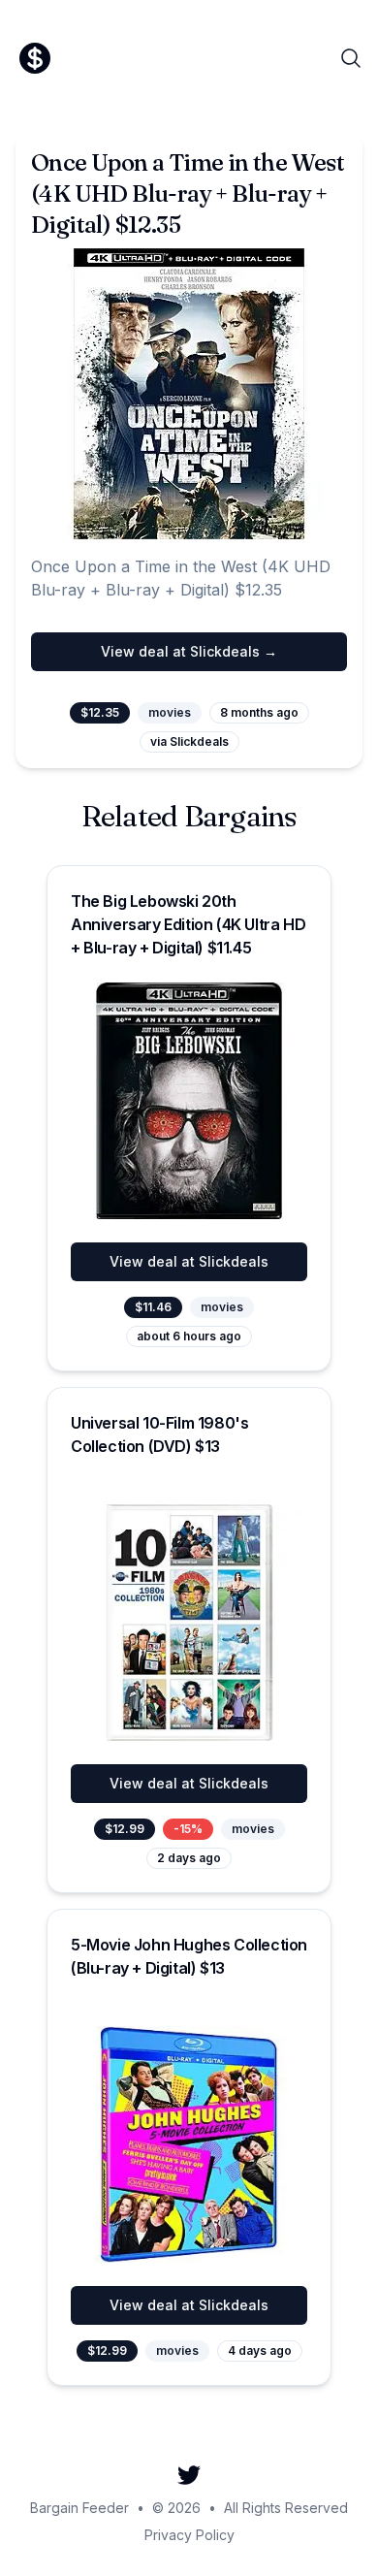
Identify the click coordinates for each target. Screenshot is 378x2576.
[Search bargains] (351, 58)
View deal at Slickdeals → (189, 651)
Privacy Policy (189, 2535)
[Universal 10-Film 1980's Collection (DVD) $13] (189, 1623)
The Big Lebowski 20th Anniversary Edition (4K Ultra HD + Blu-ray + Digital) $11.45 (188, 924)
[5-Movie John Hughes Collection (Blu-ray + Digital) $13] (189, 2144)
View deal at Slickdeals (189, 1261)
